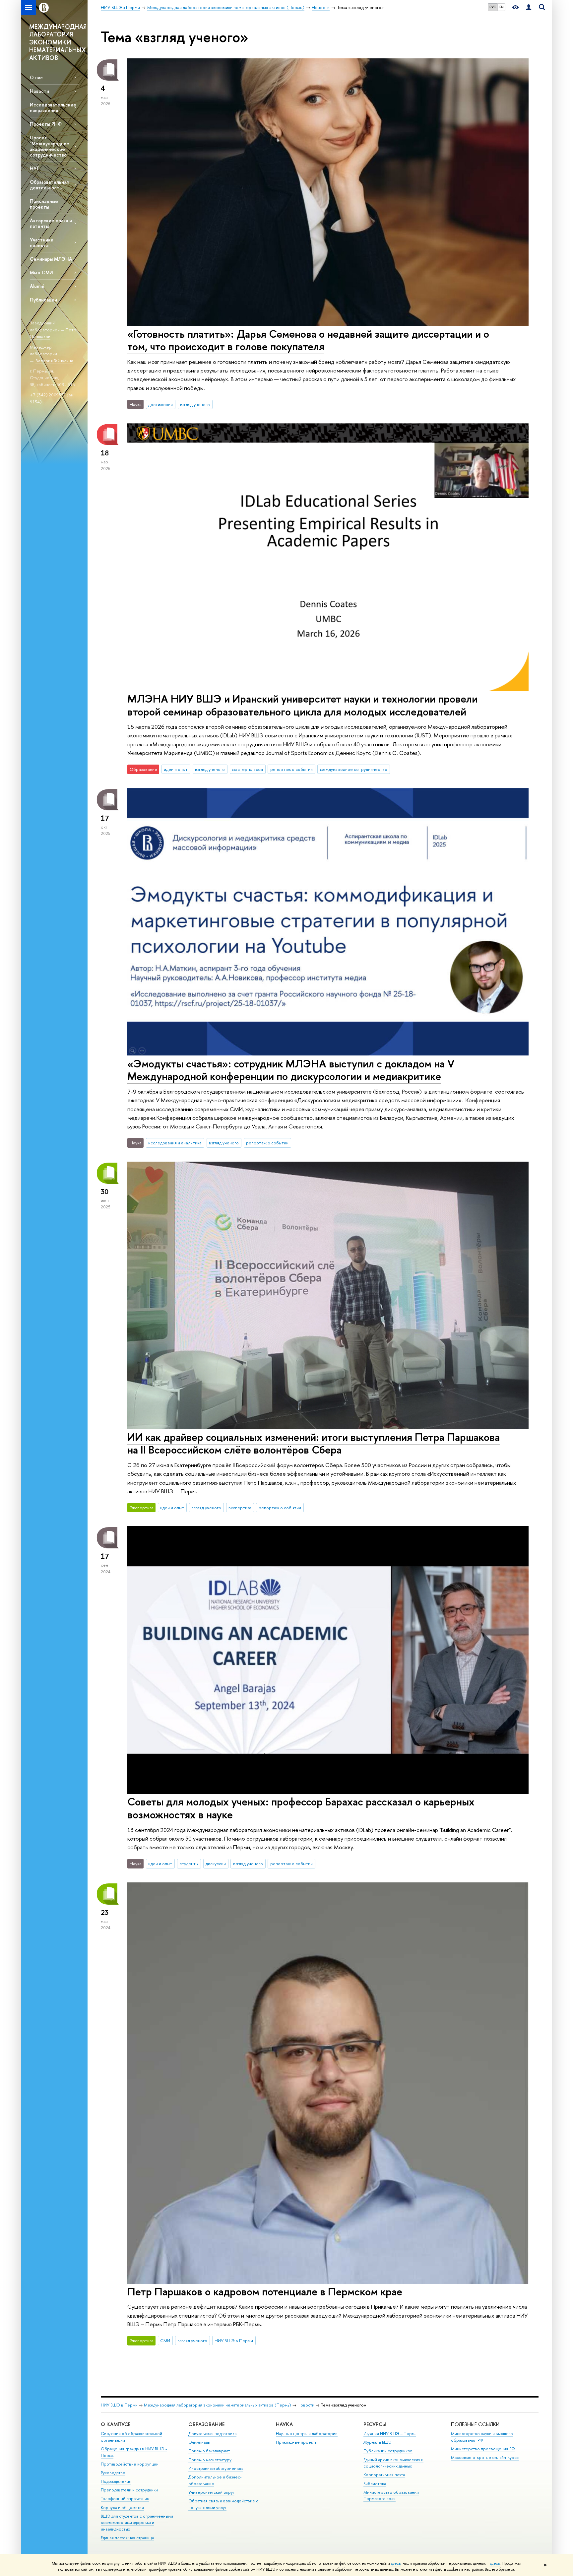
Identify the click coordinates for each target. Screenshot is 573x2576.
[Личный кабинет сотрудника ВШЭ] (529, 7)
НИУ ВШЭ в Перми (234, 2340)
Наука (284, 2424)
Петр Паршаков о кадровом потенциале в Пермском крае (265, 2291)
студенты (189, 1864)
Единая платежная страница (127, 2538)
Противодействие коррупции (130, 2464)
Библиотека (375, 2484)
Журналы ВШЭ (378, 2442)
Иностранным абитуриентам (216, 2468)
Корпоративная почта (384, 2475)
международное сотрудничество (354, 769)
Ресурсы (375, 2424)
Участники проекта (42, 242)
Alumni (37, 286)
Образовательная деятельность (49, 185)
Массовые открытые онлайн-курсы (485, 2457)
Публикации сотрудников (388, 2451)
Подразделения (116, 2481)
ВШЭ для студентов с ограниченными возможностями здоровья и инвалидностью (137, 2523)
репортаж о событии (291, 769)
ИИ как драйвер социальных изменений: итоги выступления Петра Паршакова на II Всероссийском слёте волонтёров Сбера (314, 1443)
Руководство (113, 2473)
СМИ (165, 2340)
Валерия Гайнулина (54, 361)
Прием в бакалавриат (209, 2451)
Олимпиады (199, 2442)
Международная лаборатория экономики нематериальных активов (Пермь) (218, 2405)
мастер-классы (248, 769)
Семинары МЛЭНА (51, 259)
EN (502, 7)
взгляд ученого (195, 404)
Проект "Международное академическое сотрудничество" (50, 146)
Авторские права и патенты (51, 223)
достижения (160, 404)
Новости (39, 91)
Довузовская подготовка (212, 2434)
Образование (206, 2424)
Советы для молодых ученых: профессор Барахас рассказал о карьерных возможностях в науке (301, 1808)
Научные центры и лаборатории (307, 2434)
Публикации (43, 300)
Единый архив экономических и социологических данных (393, 2463)
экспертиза (240, 1508)
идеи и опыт (176, 769)
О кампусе (116, 2424)
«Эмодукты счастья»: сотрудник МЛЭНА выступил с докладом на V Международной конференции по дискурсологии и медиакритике (291, 1070)
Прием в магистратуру (210, 2460)
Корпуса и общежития (122, 2508)
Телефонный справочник (125, 2499)
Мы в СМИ (41, 272)
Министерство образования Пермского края (391, 2496)
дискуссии (216, 1864)
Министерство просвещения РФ (483, 2449)
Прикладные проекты (297, 2442)
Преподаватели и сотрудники (129, 2490)
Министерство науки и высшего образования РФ (482, 2437)
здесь (396, 2563)
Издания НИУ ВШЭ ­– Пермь (390, 2434)
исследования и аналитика (175, 1143)
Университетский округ (211, 2492)
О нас (36, 77)
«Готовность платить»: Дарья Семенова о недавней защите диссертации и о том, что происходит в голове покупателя (308, 340)
